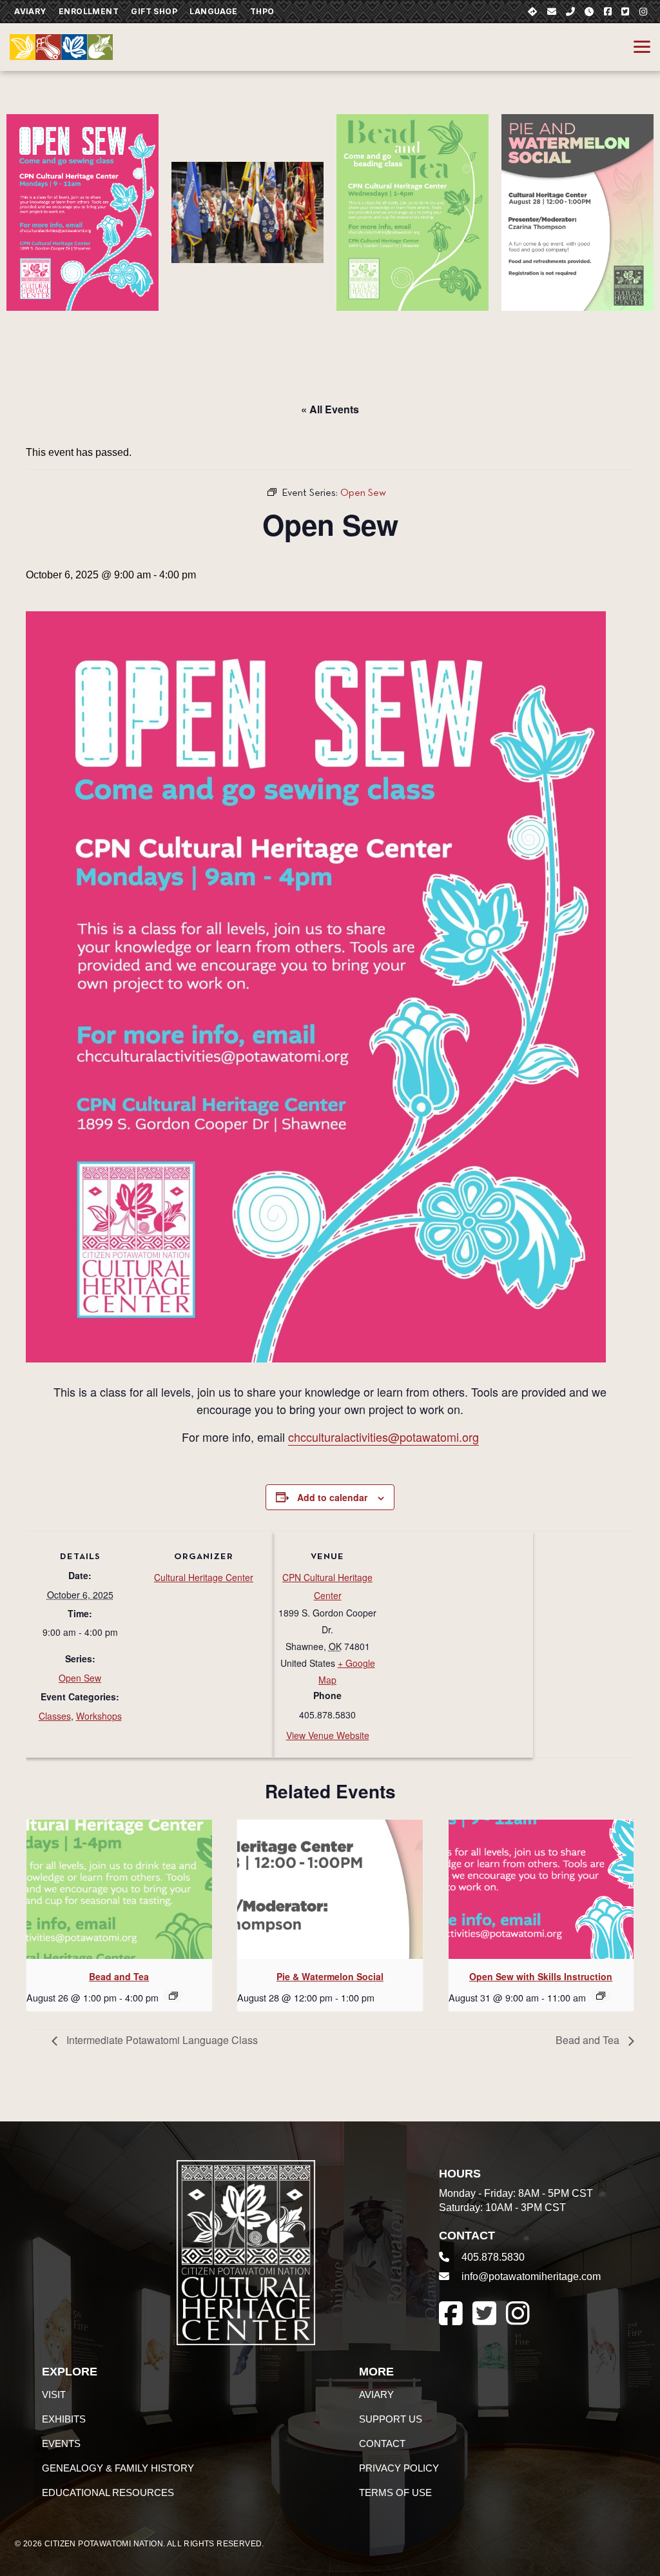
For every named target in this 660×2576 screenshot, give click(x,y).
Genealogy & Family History (118, 2468)
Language (213, 11)
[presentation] (119, 1889)
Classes (55, 1716)
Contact (382, 2443)
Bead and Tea (119, 1976)
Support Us (391, 2419)
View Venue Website (328, 1735)
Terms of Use (395, 2492)
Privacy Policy (399, 2468)
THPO (262, 11)
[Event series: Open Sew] (601, 1996)
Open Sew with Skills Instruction (541, 1976)
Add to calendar (332, 1497)
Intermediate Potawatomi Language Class (161, 2040)
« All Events (330, 409)
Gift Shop (154, 11)
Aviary (30, 11)
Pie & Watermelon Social (330, 1976)
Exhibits (64, 2419)
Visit (54, 2394)
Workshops (99, 1716)
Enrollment (89, 11)
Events (61, 2443)
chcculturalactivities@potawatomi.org (383, 1437)
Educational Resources (108, 2492)
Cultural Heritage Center (204, 1577)
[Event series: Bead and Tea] (173, 1996)
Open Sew (80, 1678)
